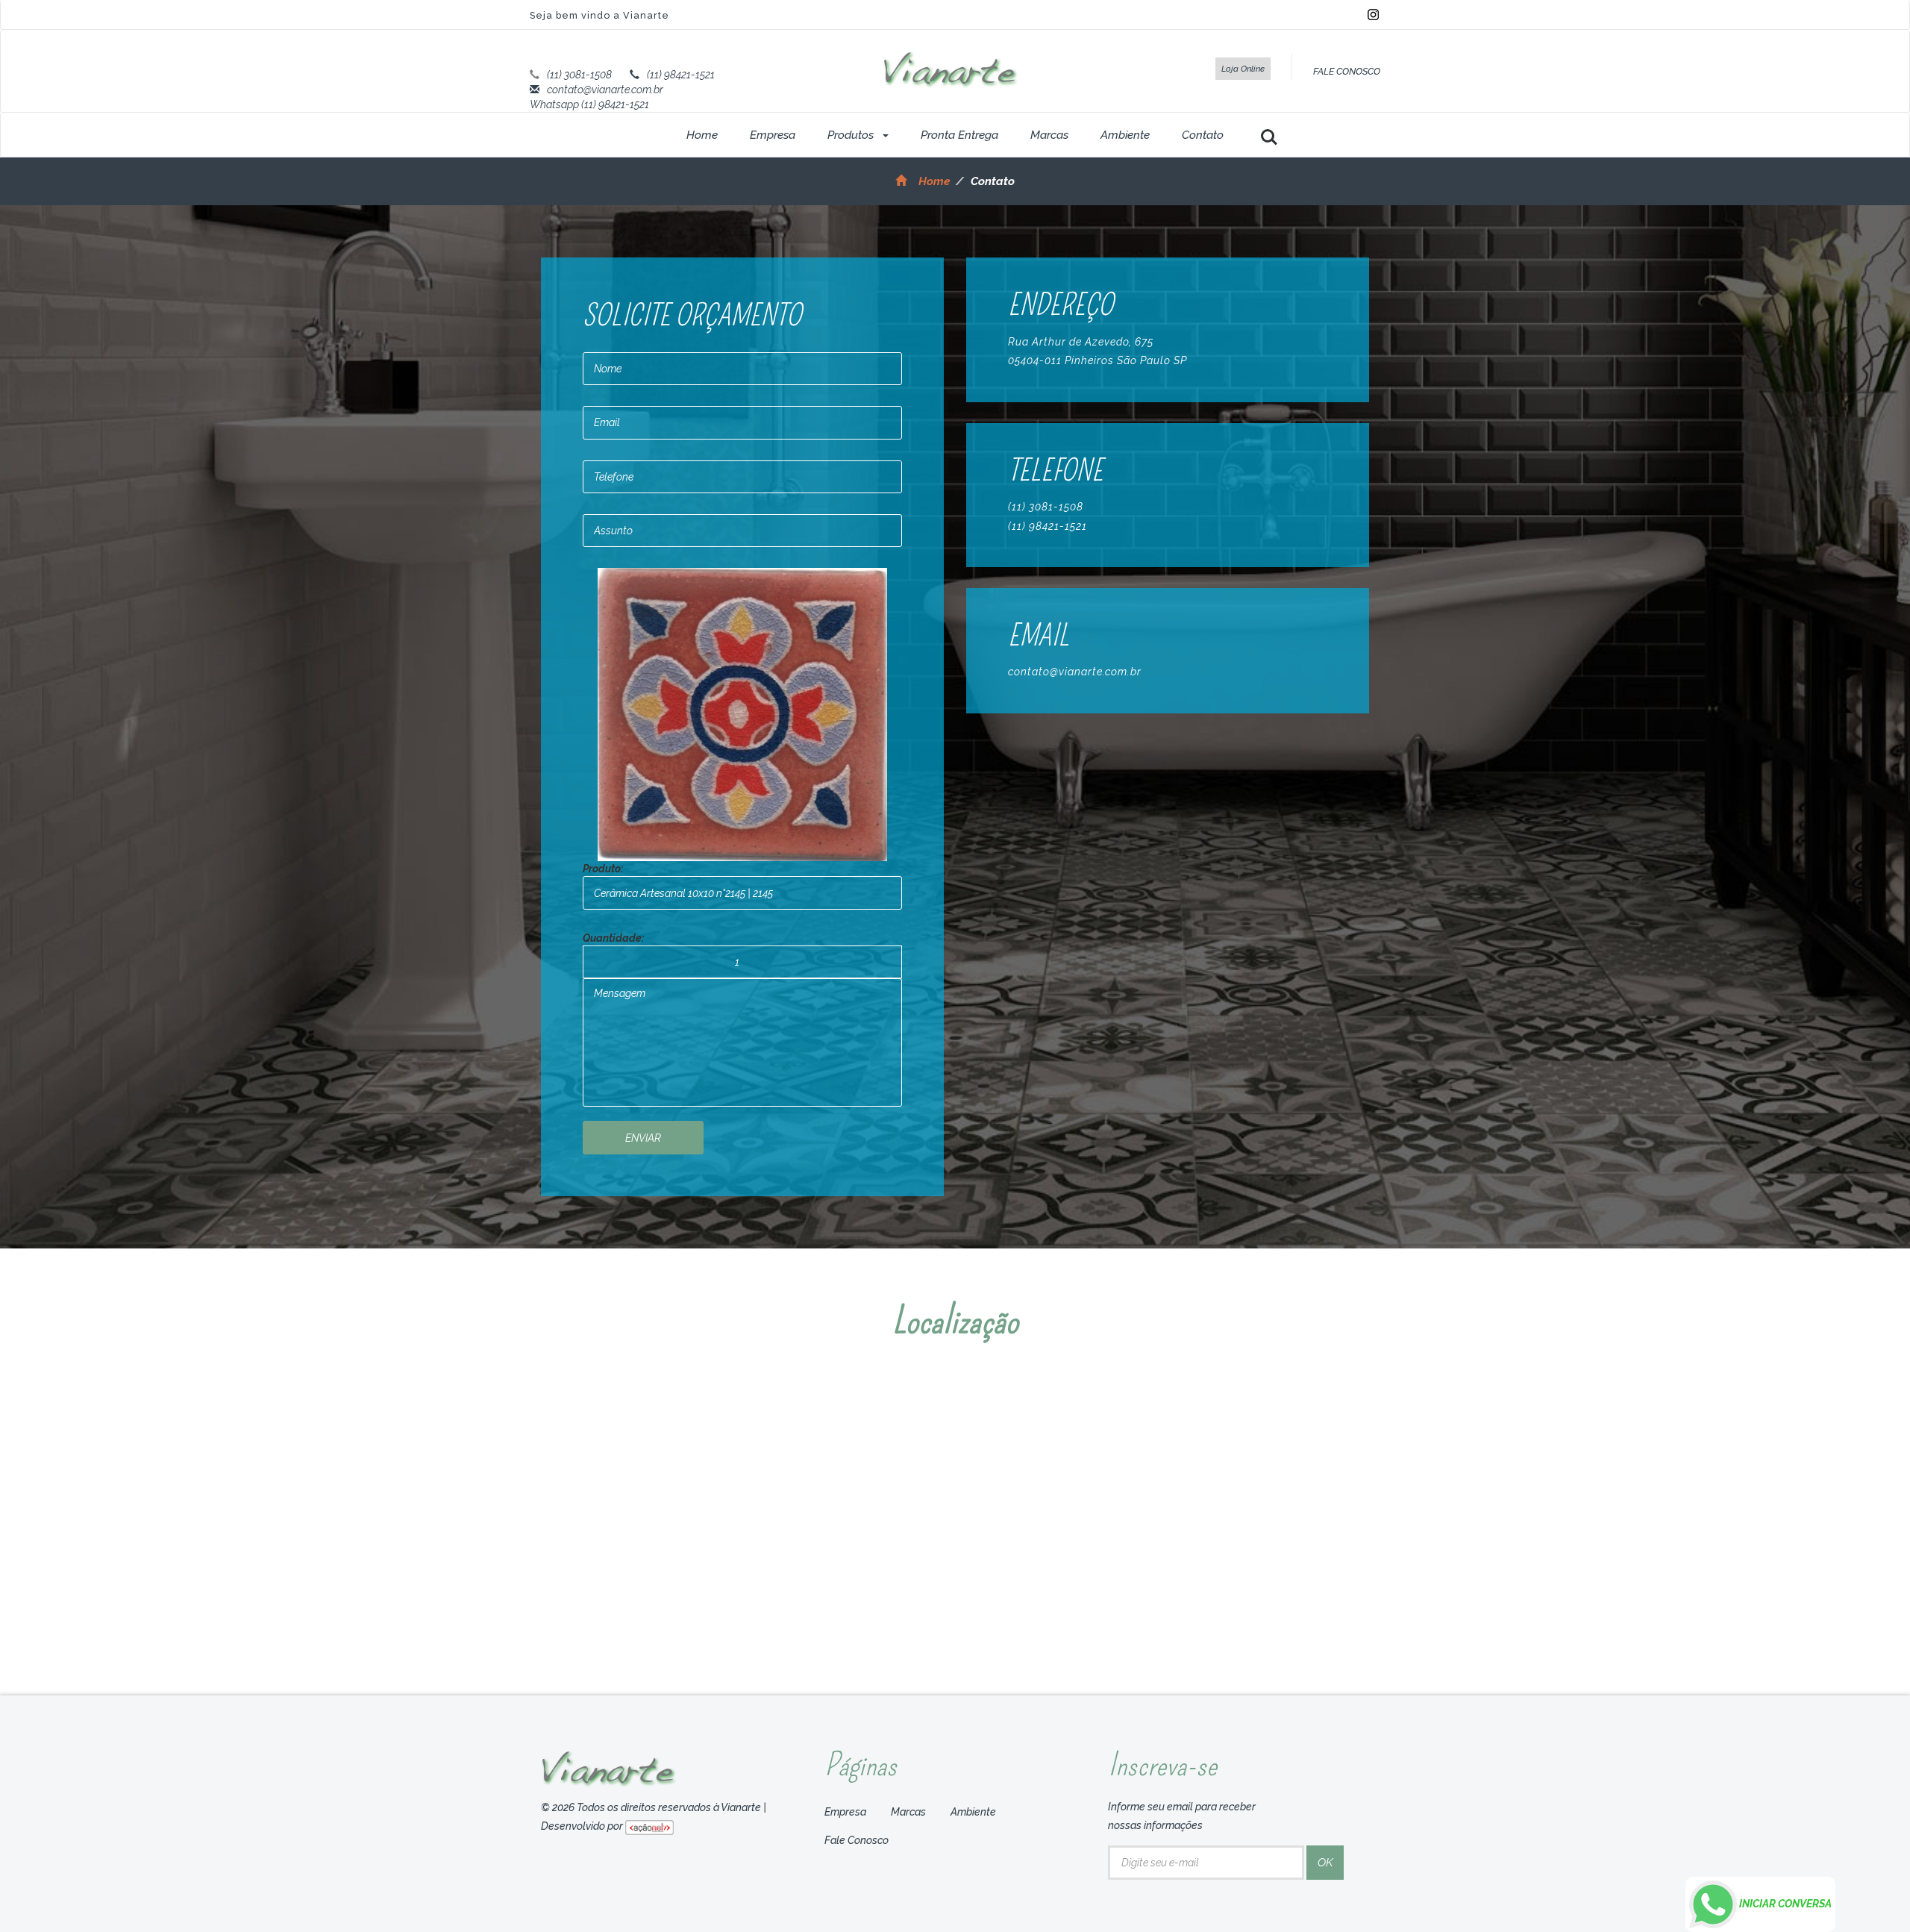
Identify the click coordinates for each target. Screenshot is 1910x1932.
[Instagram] (1373, 13)
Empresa (773, 135)
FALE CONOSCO (1347, 71)
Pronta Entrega (959, 135)
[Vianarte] (951, 69)
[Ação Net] (649, 1826)
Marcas (1049, 135)
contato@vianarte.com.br (605, 90)
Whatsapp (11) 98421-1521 (589, 104)
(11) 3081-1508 (579, 75)
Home (702, 135)
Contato (1203, 135)
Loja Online (1243, 69)
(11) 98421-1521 (681, 75)
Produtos (852, 135)
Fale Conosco (857, 1840)
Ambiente (1125, 135)
